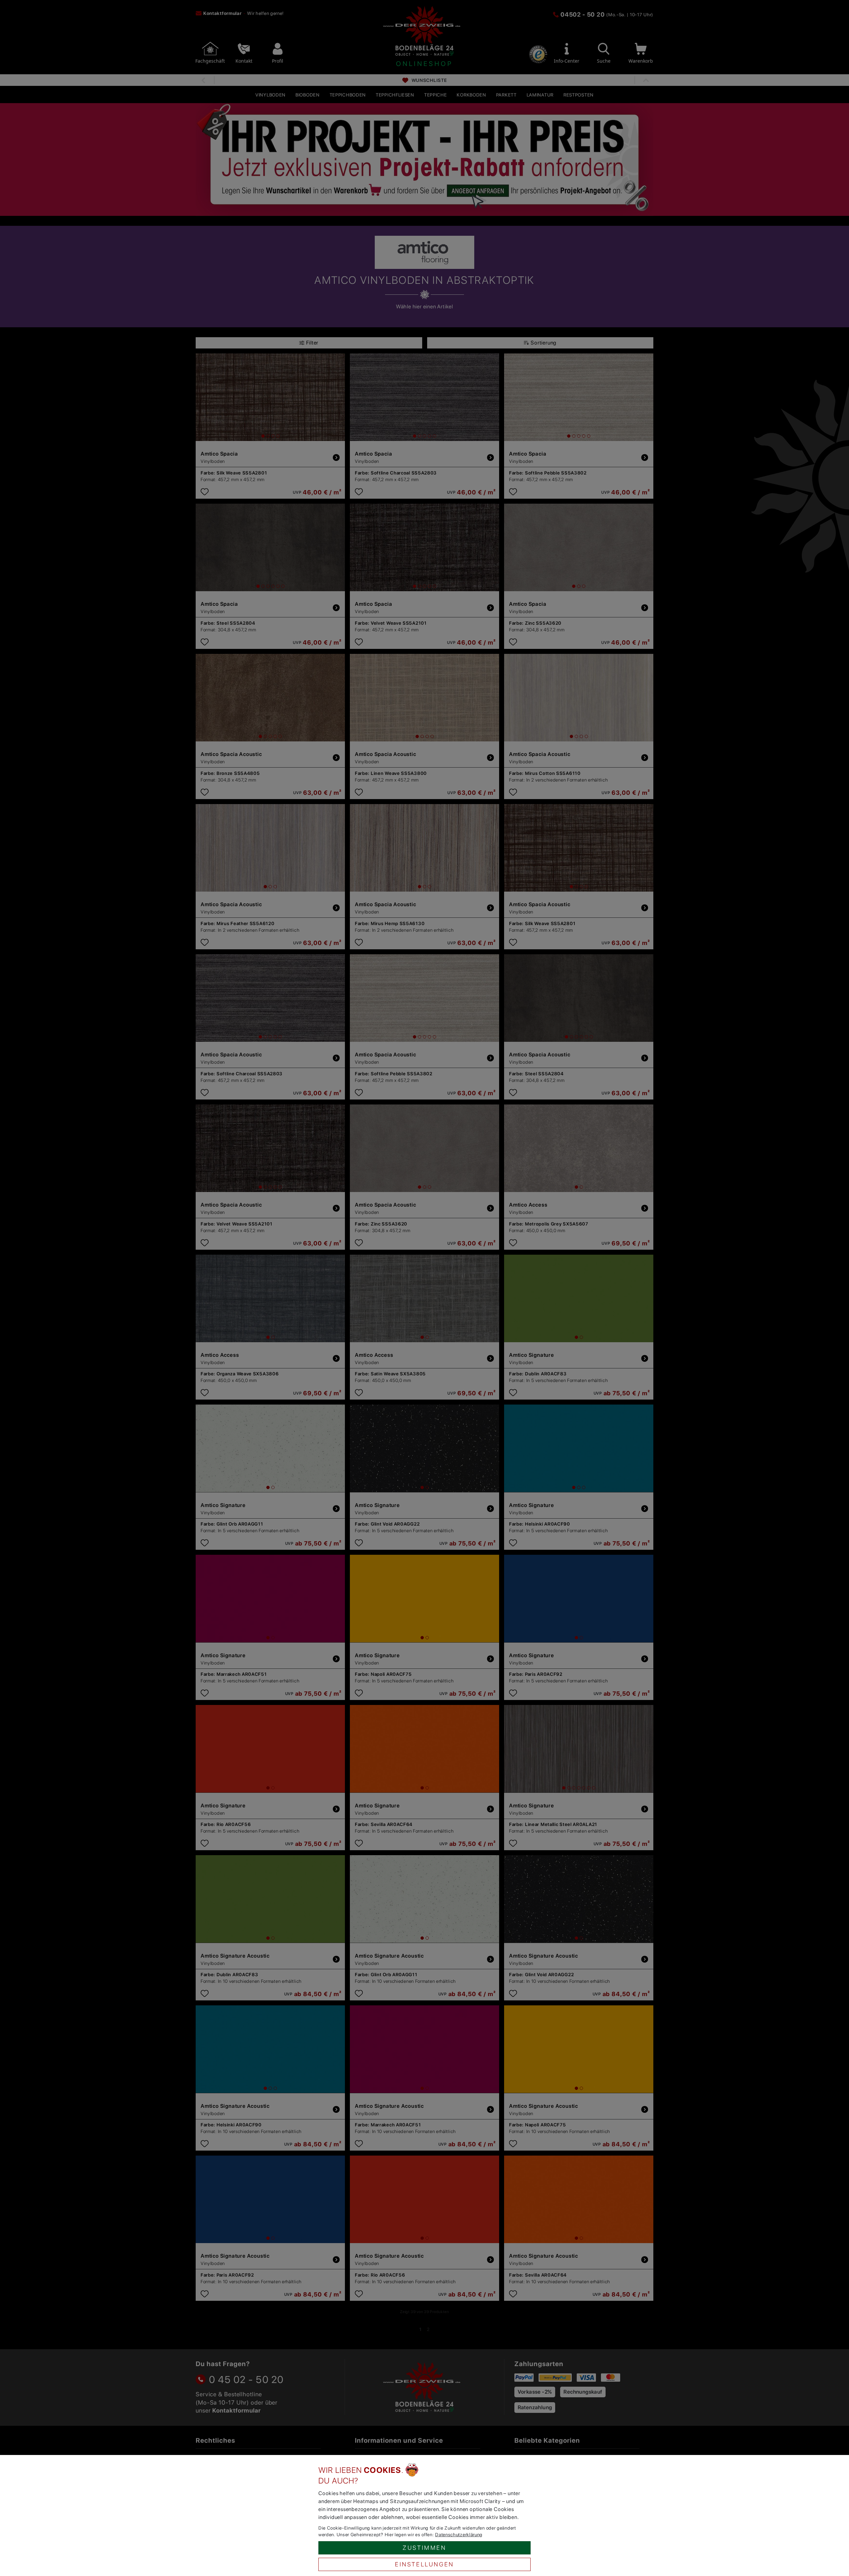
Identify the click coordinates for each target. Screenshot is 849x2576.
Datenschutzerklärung (459, 2535)
